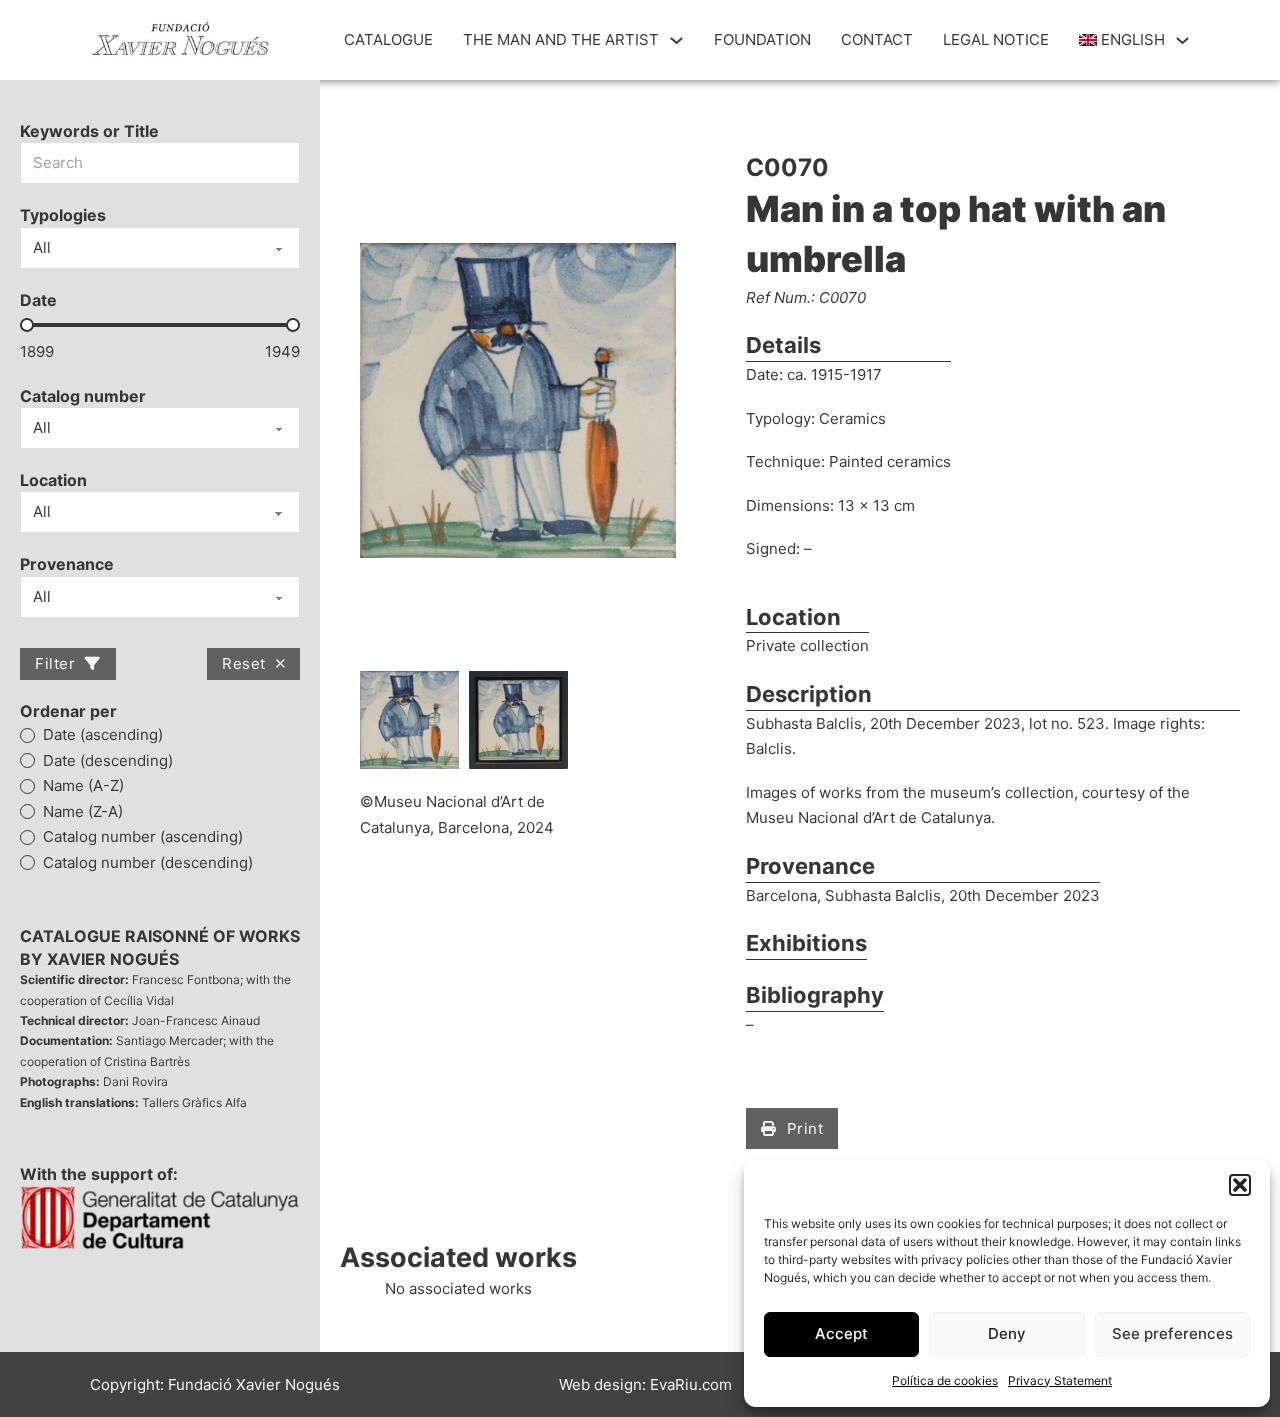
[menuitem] (1122, 40)
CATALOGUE (388, 39)
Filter (55, 663)
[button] (1240, 1185)
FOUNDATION (762, 39)
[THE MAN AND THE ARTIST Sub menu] (676, 40)
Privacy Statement (1060, 1380)
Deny (1007, 1333)
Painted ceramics (890, 461)
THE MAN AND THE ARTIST (561, 39)
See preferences (1172, 1333)
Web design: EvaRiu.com (645, 1384)
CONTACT (877, 39)
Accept (841, 1333)
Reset (244, 663)
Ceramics (852, 418)
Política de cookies (945, 1380)
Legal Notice (996, 39)
